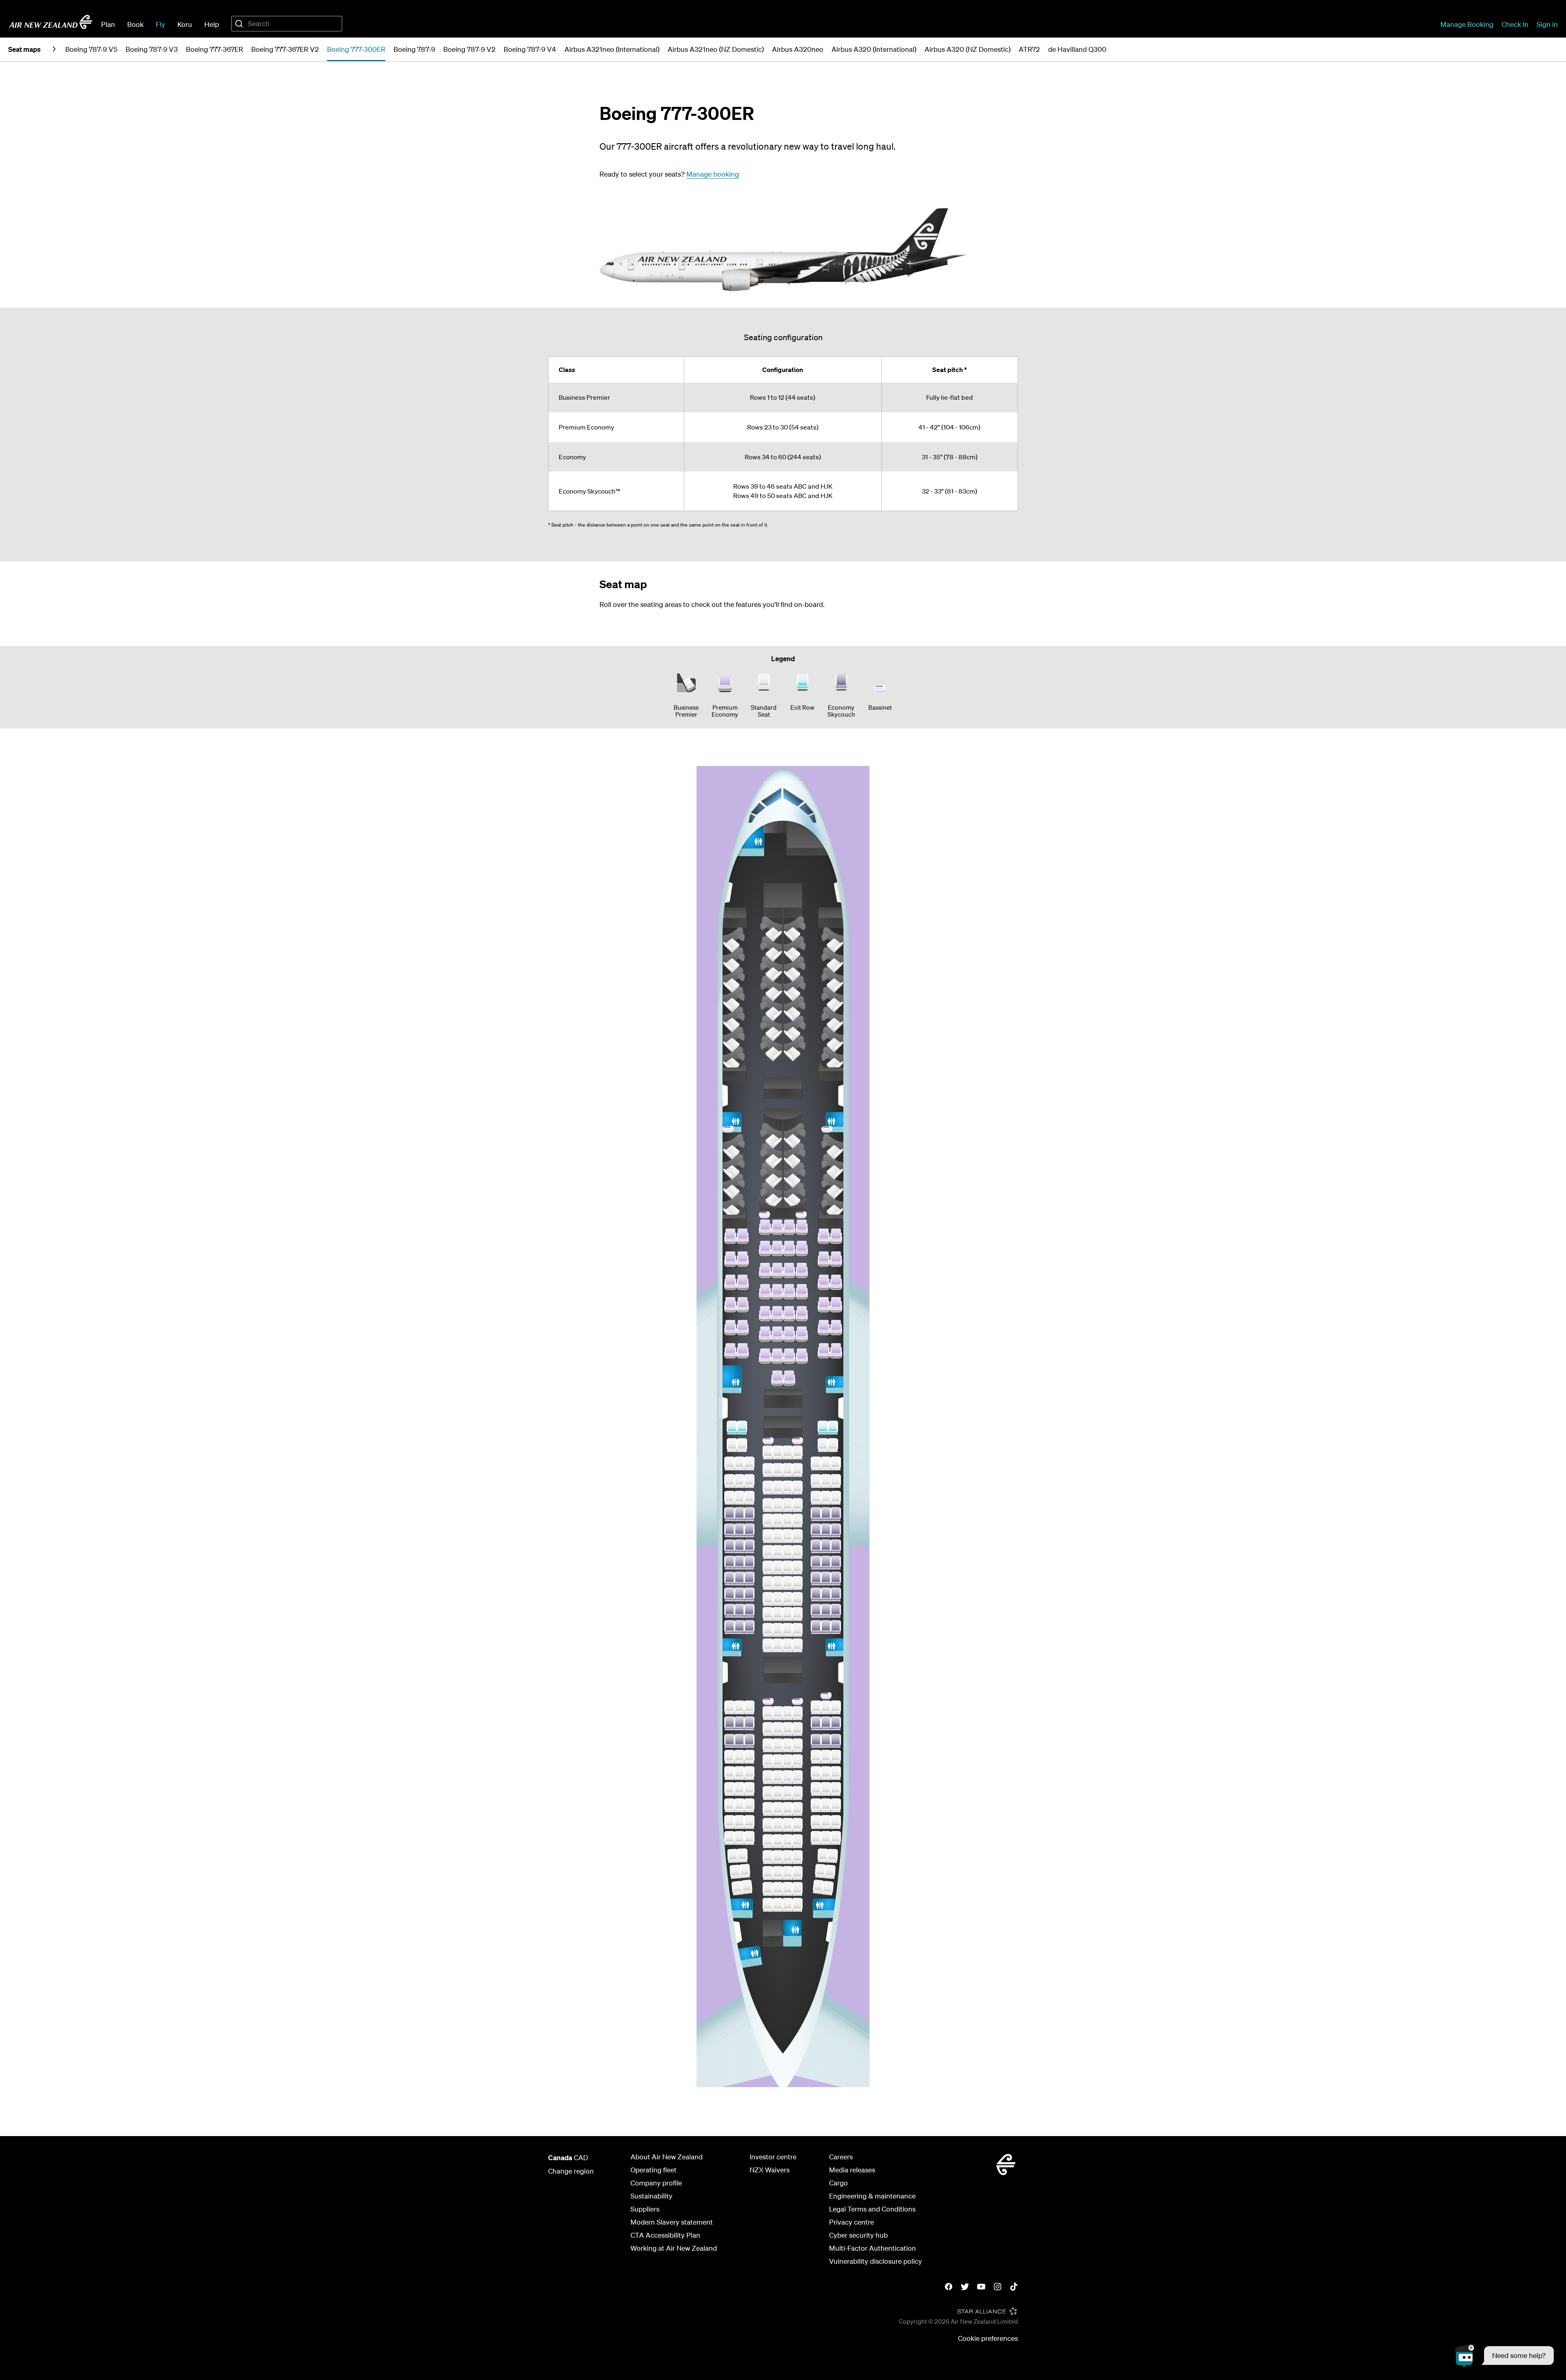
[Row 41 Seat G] (797, 1552)
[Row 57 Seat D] (768, 1857)
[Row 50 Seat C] (749, 1741)
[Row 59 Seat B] (747, 1887)
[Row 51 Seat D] (768, 1761)
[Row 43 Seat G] (797, 1583)
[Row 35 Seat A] (732, 1445)
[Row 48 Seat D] (768, 1713)
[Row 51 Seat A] (730, 1757)
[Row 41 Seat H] (816, 1546)
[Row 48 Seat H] (816, 1707)
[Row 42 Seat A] (730, 1563)
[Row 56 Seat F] (787, 1841)
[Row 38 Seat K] (836, 1498)
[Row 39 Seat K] (836, 1514)
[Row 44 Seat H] (816, 1594)
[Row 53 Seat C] (749, 1789)
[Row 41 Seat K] (836, 1546)
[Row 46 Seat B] (739, 1627)
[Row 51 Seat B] (739, 1757)
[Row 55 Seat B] (739, 1822)
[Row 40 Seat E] (778, 1536)
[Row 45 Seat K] (836, 1611)
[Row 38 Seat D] (768, 1505)
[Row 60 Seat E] (778, 1905)
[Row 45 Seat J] (826, 1611)
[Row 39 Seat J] (826, 1514)
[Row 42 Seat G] (797, 1567)
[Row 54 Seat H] (816, 1805)
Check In (1515, 24)
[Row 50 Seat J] (826, 1741)
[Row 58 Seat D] (768, 1873)
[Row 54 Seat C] (749, 1805)
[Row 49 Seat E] (778, 1729)
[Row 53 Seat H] (816, 1789)
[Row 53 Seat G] (797, 1793)
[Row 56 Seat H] (816, 1838)
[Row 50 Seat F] (787, 1745)
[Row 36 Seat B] (739, 1463)
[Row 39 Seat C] (749, 1514)
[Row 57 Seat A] (733, 1856)
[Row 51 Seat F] (787, 1761)
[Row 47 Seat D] (768, 1645)
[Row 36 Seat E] (778, 1470)
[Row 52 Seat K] (836, 1773)
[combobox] (287, 24)
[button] (1504, 2356)
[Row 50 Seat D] (768, 1745)
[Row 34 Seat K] (833, 1428)
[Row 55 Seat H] (816, 1822)
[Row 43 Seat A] (730, 1579)
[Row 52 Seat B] (739, 1773)
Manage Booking (1467, 24)
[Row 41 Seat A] (730, 1546)
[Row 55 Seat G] (797, 1825)
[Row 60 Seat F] (787, 1905)
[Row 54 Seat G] (797, 1809)
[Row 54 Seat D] (768, 1809)
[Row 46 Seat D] (768, 1630)
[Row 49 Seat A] (730, 1723)
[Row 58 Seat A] (735, 1872)
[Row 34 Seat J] (823, 1428)
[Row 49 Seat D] (768, 1729)
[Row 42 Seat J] (826, 1563)
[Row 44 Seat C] (749, 1594)
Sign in (1547, 24)
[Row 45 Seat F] (787, 1614)
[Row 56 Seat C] (749, 1838)
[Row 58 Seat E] (778, 1873)
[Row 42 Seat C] (749, 1563)
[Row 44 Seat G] (797, 1599)
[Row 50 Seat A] (730, 1741)
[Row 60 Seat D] (768, 1905)
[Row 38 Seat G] (797, 1505)
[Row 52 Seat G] (797, 1777)
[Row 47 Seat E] (778, 1645)
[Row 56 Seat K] (836, 1838)
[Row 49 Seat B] (739, 1723)
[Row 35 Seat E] (778, 1452)
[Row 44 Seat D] (768, 1599)
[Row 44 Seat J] (826, 1594)
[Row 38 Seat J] (826, 1498)
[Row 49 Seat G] (797, 1729)
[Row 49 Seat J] (826, 1723)
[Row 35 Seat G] (797, 1452)
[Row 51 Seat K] (836, 1757)
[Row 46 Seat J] (826, 1627)
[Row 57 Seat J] (823, 1855)
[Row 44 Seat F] (787, 1599)
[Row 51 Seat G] (797, 1761)
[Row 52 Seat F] (787, 1777)
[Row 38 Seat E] (778, 1505)
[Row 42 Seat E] (778, 1567)
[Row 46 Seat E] (778, 1630)
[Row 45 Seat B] (739, 1611)
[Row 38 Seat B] (739, 1498)
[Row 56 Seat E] (778, 1841)
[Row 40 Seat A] (730, 1530)
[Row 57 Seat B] (742, 1855)
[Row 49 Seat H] (816, 1723)
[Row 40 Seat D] (768, 1536)
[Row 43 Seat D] (768, 1583)
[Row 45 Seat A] (730, 1611)
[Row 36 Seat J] (826, 1463)
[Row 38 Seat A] (730, 1498)
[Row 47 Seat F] (787, 1645)
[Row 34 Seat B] (742, 1428)
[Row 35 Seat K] (833, 1445)
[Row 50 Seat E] (778, 1745)
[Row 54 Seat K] (836, 1805)
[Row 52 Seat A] (730, 1773)
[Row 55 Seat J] (826, 1822)
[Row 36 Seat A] (730, 1463)
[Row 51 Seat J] (826, 1757)
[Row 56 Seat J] (826, 1838)
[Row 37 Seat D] (768, 1488)
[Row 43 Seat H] (816, 1579)
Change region (571, 2171)
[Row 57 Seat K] (832, 1856)
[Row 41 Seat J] (826, 1546)
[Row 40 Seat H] (816, 1530)
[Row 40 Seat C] (749, 1530)
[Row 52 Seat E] (778, 1777)
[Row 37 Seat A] (730, 1481)
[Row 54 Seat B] (739, 1805)
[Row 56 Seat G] (797, 1841)
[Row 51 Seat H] (816, 1757)
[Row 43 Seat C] (749, 1579)
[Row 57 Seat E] (778, 1857)
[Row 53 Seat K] (836, 1789)
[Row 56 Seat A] (730, 1838)
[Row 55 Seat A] (730, 1822)
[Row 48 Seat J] (826, 1707)
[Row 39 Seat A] (730, 1514)
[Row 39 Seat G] (797, 1521)
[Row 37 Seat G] (797, 1488)
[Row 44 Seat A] (730, 1594)
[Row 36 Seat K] (836, 1463)
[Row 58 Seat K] (830, 1872)
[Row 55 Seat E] (778, 1825)
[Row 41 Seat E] (778, 1552)
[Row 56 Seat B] (739, 1838)
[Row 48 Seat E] (778, 1713)
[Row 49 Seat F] (787, 1729)
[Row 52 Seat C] (749, 1773)
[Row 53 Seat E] (778, 1793)
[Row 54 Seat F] (787, 1809)
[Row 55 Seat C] (749, 1822)
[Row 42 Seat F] (787, 1567)
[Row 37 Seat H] (816, 1481)
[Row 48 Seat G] (797, 1713)
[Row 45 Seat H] (816, 1611)
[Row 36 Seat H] (816, 1463)
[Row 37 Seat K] (836, 1481)
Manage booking (713, 174)
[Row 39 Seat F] (787, 1521)
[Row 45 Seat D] (768, 1614)
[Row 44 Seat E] (778, 1599)
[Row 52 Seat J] (826, 1773)
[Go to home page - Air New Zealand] (51, 22)
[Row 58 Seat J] (821, 1871)
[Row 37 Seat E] (778, 1488)
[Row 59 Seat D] (768, 1889)
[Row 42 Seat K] (836, 1563)
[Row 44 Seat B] (739, 1594)
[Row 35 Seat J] (823, 1445)
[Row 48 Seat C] (749, 1707)
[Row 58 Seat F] (787, 1873)
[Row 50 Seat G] (797, 1745)
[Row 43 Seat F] (787, 1583)
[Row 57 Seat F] (787, 1857)
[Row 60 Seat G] (797, 1905)
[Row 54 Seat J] (826, 1805)
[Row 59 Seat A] (737, 1888)
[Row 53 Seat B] (739, 1789)
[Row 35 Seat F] (787, 1452)
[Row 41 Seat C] (749, 1546)
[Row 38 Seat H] (816, 1498)
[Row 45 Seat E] (778, 1614)
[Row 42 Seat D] (768, 1567)
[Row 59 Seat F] (787, 1889)
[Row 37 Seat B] (739, 1481)
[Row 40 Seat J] (826, 1530)
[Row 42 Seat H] (816, 1563)
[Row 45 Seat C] (749, 1611)
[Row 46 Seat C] (749, 1627)
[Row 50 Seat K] (836, 1741)
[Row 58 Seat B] (745, 1871)
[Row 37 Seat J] (826, 1481)
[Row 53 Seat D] (768, 1793)
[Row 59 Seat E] (778, 1889)
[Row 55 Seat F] (787, 1825)
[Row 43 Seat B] (739, 1579)
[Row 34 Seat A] (732, 1428)
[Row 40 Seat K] (836, 1530)
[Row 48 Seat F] (787, 1713)
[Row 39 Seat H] (816, 1514)
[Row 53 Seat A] (730, 1789)
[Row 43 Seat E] (778, 1583)
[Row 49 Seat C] (749, 1723)
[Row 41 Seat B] (739, 1546)
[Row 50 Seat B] (739, 1741)
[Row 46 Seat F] (787, 1630)
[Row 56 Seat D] (768, 1841)
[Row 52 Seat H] (816, 1773)
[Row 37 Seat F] (787, 1488)
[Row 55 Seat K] (836, 1822)
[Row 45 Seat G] (797, 1614)
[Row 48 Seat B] (739, 1707)
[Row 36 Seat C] (749, 1463)
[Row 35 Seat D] (768, 1452)
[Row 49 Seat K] (836, 1723)
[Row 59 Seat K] (828, 1888)
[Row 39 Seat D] (768, 1521)
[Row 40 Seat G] (797, 1536)
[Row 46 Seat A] (730, 1627)
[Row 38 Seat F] (787, 1505)
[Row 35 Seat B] (742, 1445)
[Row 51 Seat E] (778, 1761)
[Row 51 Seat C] (749, 1757)
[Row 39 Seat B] (739, 1514)
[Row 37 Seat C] (749, 1481)
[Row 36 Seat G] (797, 1470)
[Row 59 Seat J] (818, 1887)
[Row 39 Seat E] (778, 1521)
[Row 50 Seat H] (816, 1741)
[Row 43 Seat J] (826, 1579)
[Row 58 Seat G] (797, 1873)
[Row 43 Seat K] (836, 1579)
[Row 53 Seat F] (787, 1793)
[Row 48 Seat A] (730, 1707)
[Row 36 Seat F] (787, 1470)
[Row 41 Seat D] (768, 1552)
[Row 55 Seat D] (768, 1825)
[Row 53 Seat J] (826, 1789)
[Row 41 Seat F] (787, 1552)
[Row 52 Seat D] (768, 1777)
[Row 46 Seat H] (816, 1627)
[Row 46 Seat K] (836, 1627)
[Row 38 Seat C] (749, 1498)
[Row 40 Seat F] (787, 1536)
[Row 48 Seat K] (836, 1707)
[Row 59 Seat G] (797, 1889)
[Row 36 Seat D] (768, 1470)
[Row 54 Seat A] (730, 1805)
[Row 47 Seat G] (797, 1645)
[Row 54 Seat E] (778, 1809)
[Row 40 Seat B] (739, 1530)
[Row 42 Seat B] (739, 1563)
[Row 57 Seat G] (797, 1857)
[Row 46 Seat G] (797, 1630)
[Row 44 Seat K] (836, 1594)
